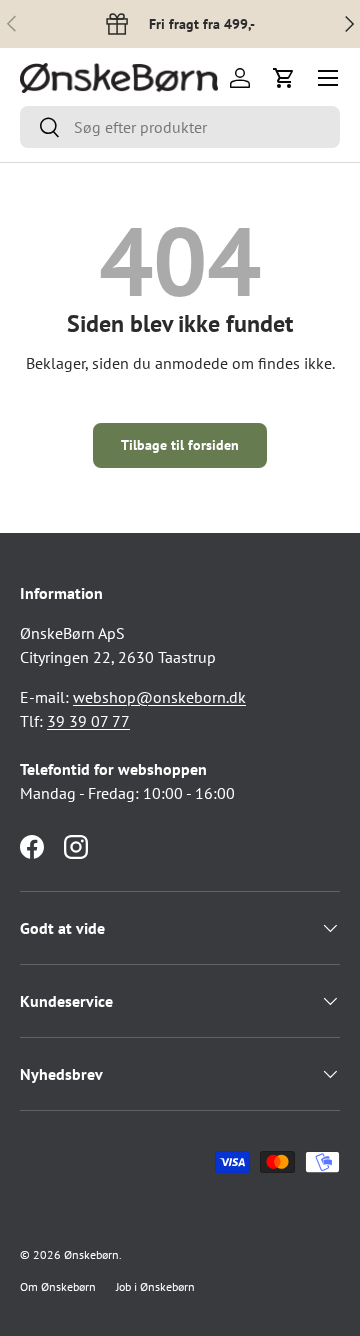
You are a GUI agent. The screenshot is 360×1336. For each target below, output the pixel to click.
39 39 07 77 (88, 721)
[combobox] (180, 127)
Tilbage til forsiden (180, 445)
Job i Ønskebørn (155, 1286)
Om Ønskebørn (58, 1286)
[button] (284, 78)
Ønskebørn (91, 1254)
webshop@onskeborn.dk (159, 697)
